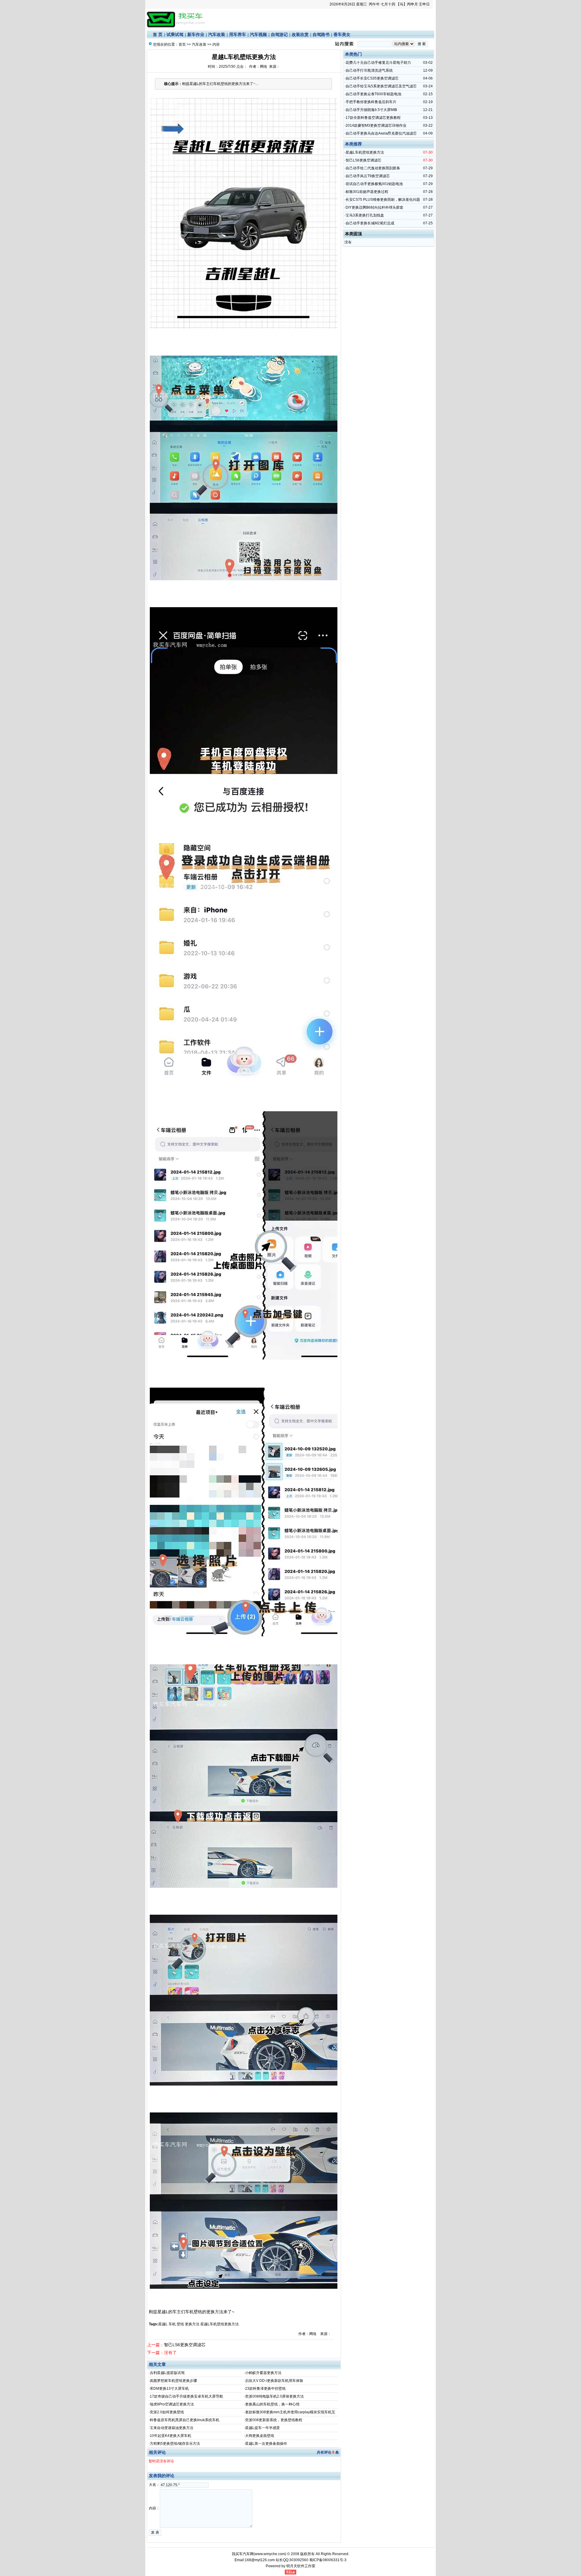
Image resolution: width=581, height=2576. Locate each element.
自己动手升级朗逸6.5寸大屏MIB (371, 110)
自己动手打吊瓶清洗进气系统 (369, 70)
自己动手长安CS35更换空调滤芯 (372, 78)
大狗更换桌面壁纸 (260, 2436)
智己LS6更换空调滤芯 (185, 2345)
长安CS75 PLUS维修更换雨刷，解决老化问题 (383, 200)
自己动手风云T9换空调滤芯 (368, 176)
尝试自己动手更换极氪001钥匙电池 (374, 184)
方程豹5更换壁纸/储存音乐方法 (175, 2444)
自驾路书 (321, 34)
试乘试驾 (175, 34)
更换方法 (192, 2324)
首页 (182, 44)
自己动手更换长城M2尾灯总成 (370, 223)
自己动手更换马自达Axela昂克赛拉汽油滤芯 (381, 133)
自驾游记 (279, 34)
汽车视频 (258, 34)
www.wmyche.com (270, 2554)
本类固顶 (353, 234)
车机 (172, 2324)
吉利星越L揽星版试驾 (167, 2373)
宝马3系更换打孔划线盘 (365, 215)
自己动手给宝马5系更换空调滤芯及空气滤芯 (381, 86)
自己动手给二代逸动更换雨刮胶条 (373, 168)
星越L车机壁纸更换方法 (220, 2324)
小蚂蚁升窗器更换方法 (263, 2373)
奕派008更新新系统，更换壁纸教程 (274, 2420)
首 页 (158, 34)
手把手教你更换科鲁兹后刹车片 (371, 102)
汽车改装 (217, 34)
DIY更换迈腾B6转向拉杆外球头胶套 (374, 207)
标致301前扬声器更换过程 (367, 192)
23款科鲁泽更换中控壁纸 (265, 2389)
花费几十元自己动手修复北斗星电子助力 (378, 63)
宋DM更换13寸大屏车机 (169, 2389)
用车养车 (238, 34)
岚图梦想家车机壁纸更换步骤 (173, 2381)
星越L (163, 2324)
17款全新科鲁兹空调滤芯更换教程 (373, 118)
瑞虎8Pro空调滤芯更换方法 (172, 2404)
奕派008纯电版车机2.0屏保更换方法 (274, 2396)
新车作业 (196, 34)
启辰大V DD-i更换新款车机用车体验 (274, 2381)
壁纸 (180, 2324)
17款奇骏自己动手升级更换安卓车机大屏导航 (186, 2396)
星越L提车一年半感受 (263, 2428)
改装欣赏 (300, 34)
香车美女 (342, 34)
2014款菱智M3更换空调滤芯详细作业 (376, 125)
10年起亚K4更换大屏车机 (171, 2436)
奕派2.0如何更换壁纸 (167, 2412)
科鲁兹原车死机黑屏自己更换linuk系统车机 (185, 2420)
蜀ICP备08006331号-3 (328, 2560)
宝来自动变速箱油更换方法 (172, 2428)
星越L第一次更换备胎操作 (266, 2444)
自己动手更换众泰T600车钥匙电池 (373, 94)
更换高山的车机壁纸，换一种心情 (272, 2404)
